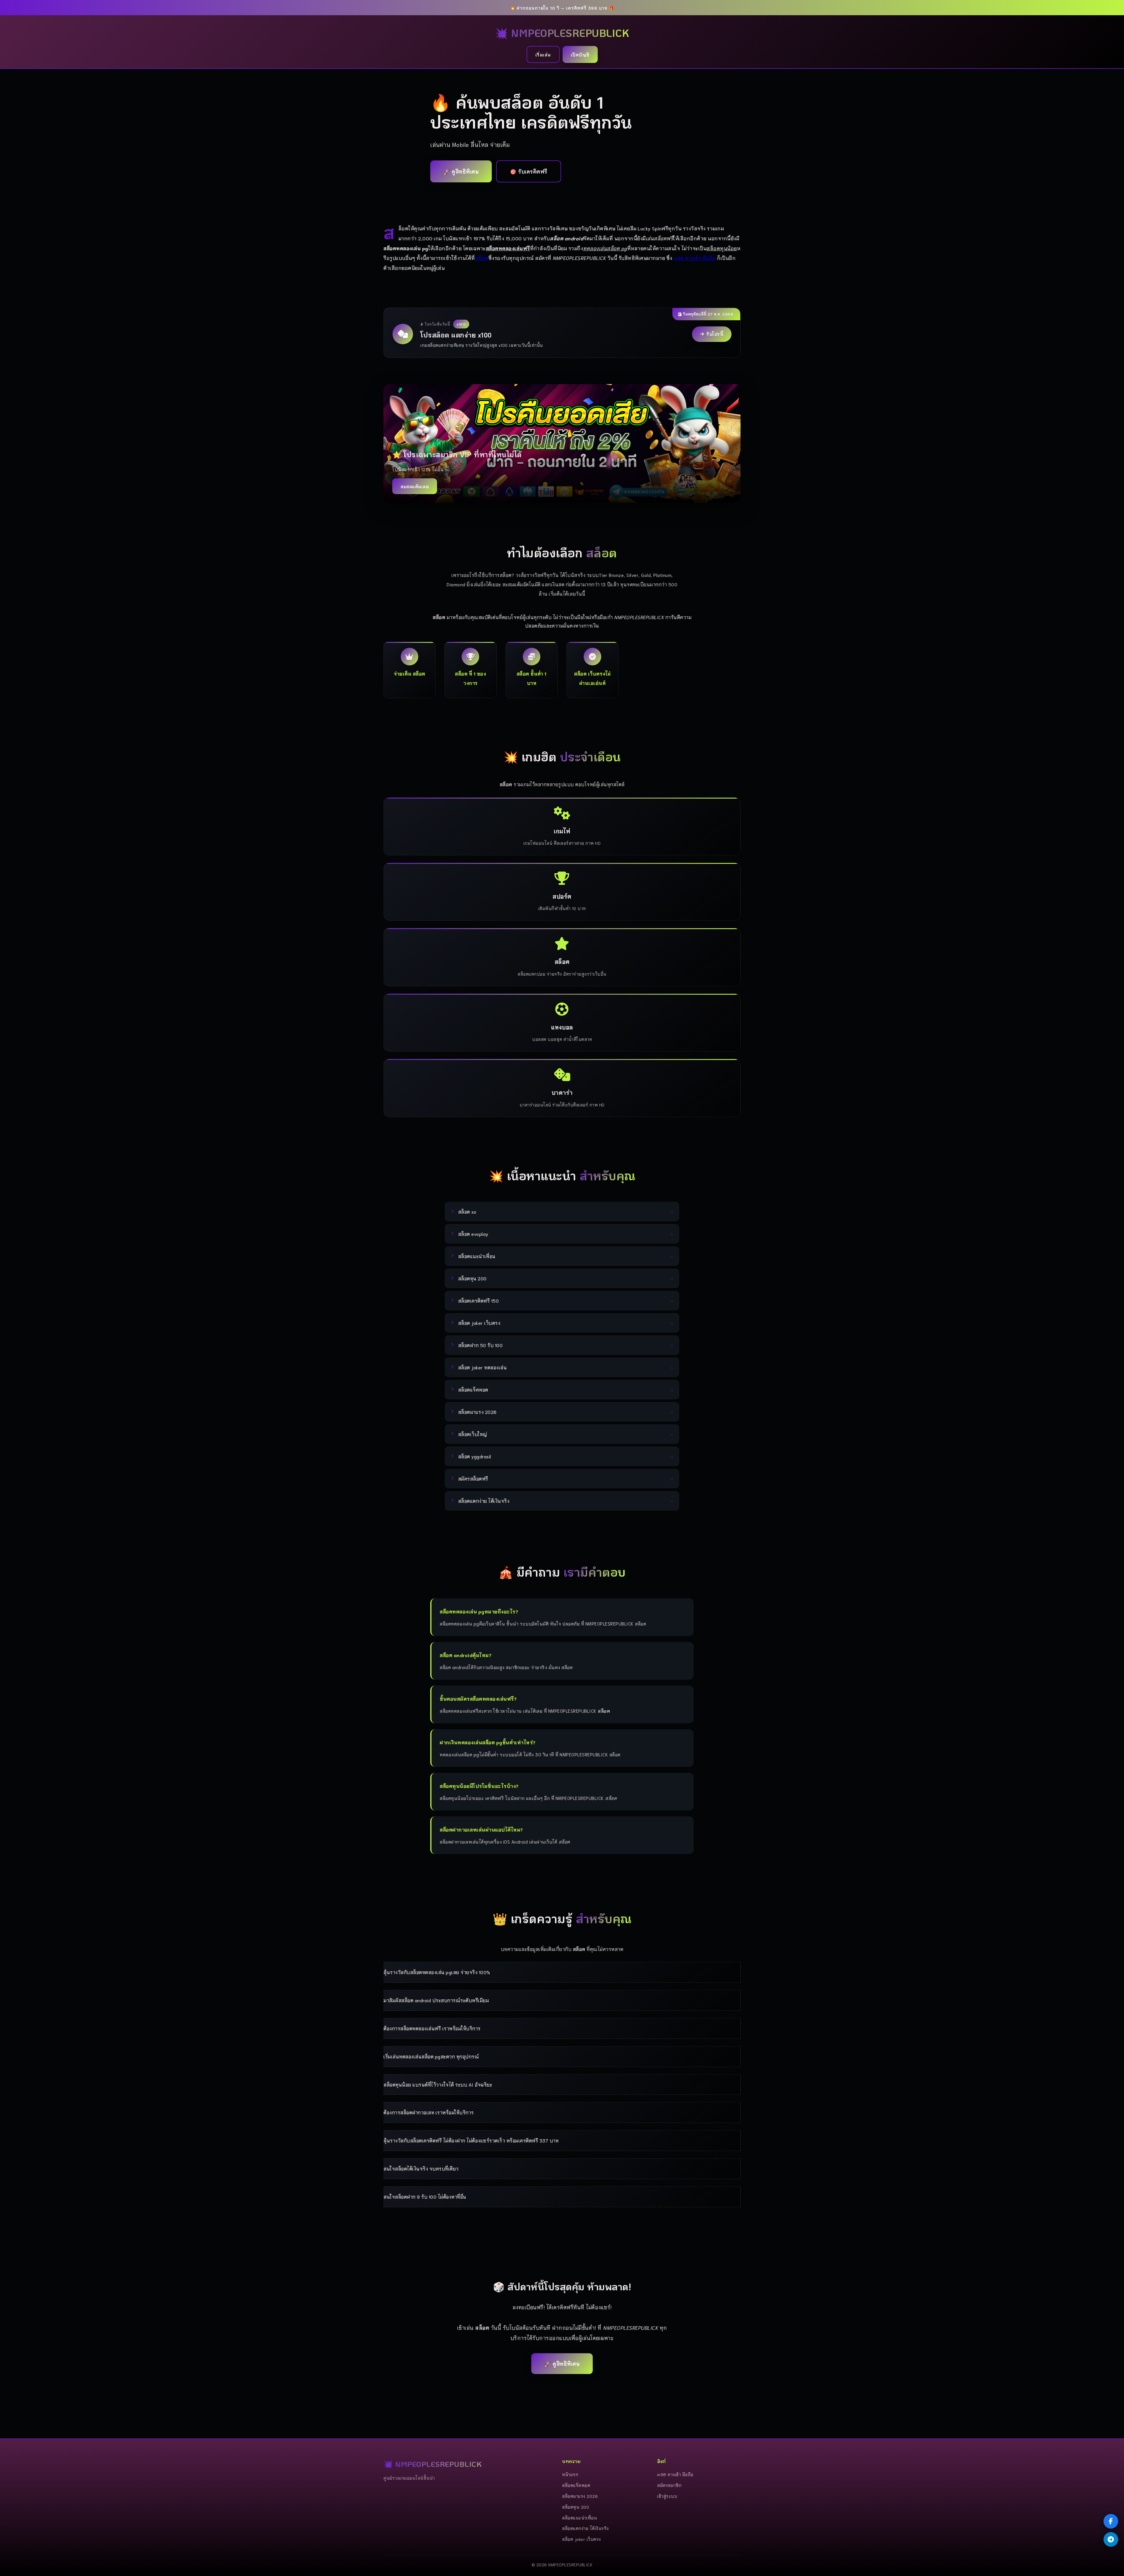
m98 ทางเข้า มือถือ (695, 258)
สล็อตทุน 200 (575, 2507)
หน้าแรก (570, 2474)
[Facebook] (1111, 2521)
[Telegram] (1111, 2539)
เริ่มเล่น (543, 54)
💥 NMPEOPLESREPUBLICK (562, 33)
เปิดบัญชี (580, 54)
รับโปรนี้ (715, 334)
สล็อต (482, 258)
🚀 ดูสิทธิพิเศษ (461, 171)
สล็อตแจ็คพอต (576, 2485)
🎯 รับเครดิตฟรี (529, 171)
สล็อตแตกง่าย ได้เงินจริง (585, 2528)
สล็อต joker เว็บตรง (581, 2539)
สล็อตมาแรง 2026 (580, 2496)
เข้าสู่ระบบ (667, 2496)
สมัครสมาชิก (669, 2485)
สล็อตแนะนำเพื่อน (579, 2518)
